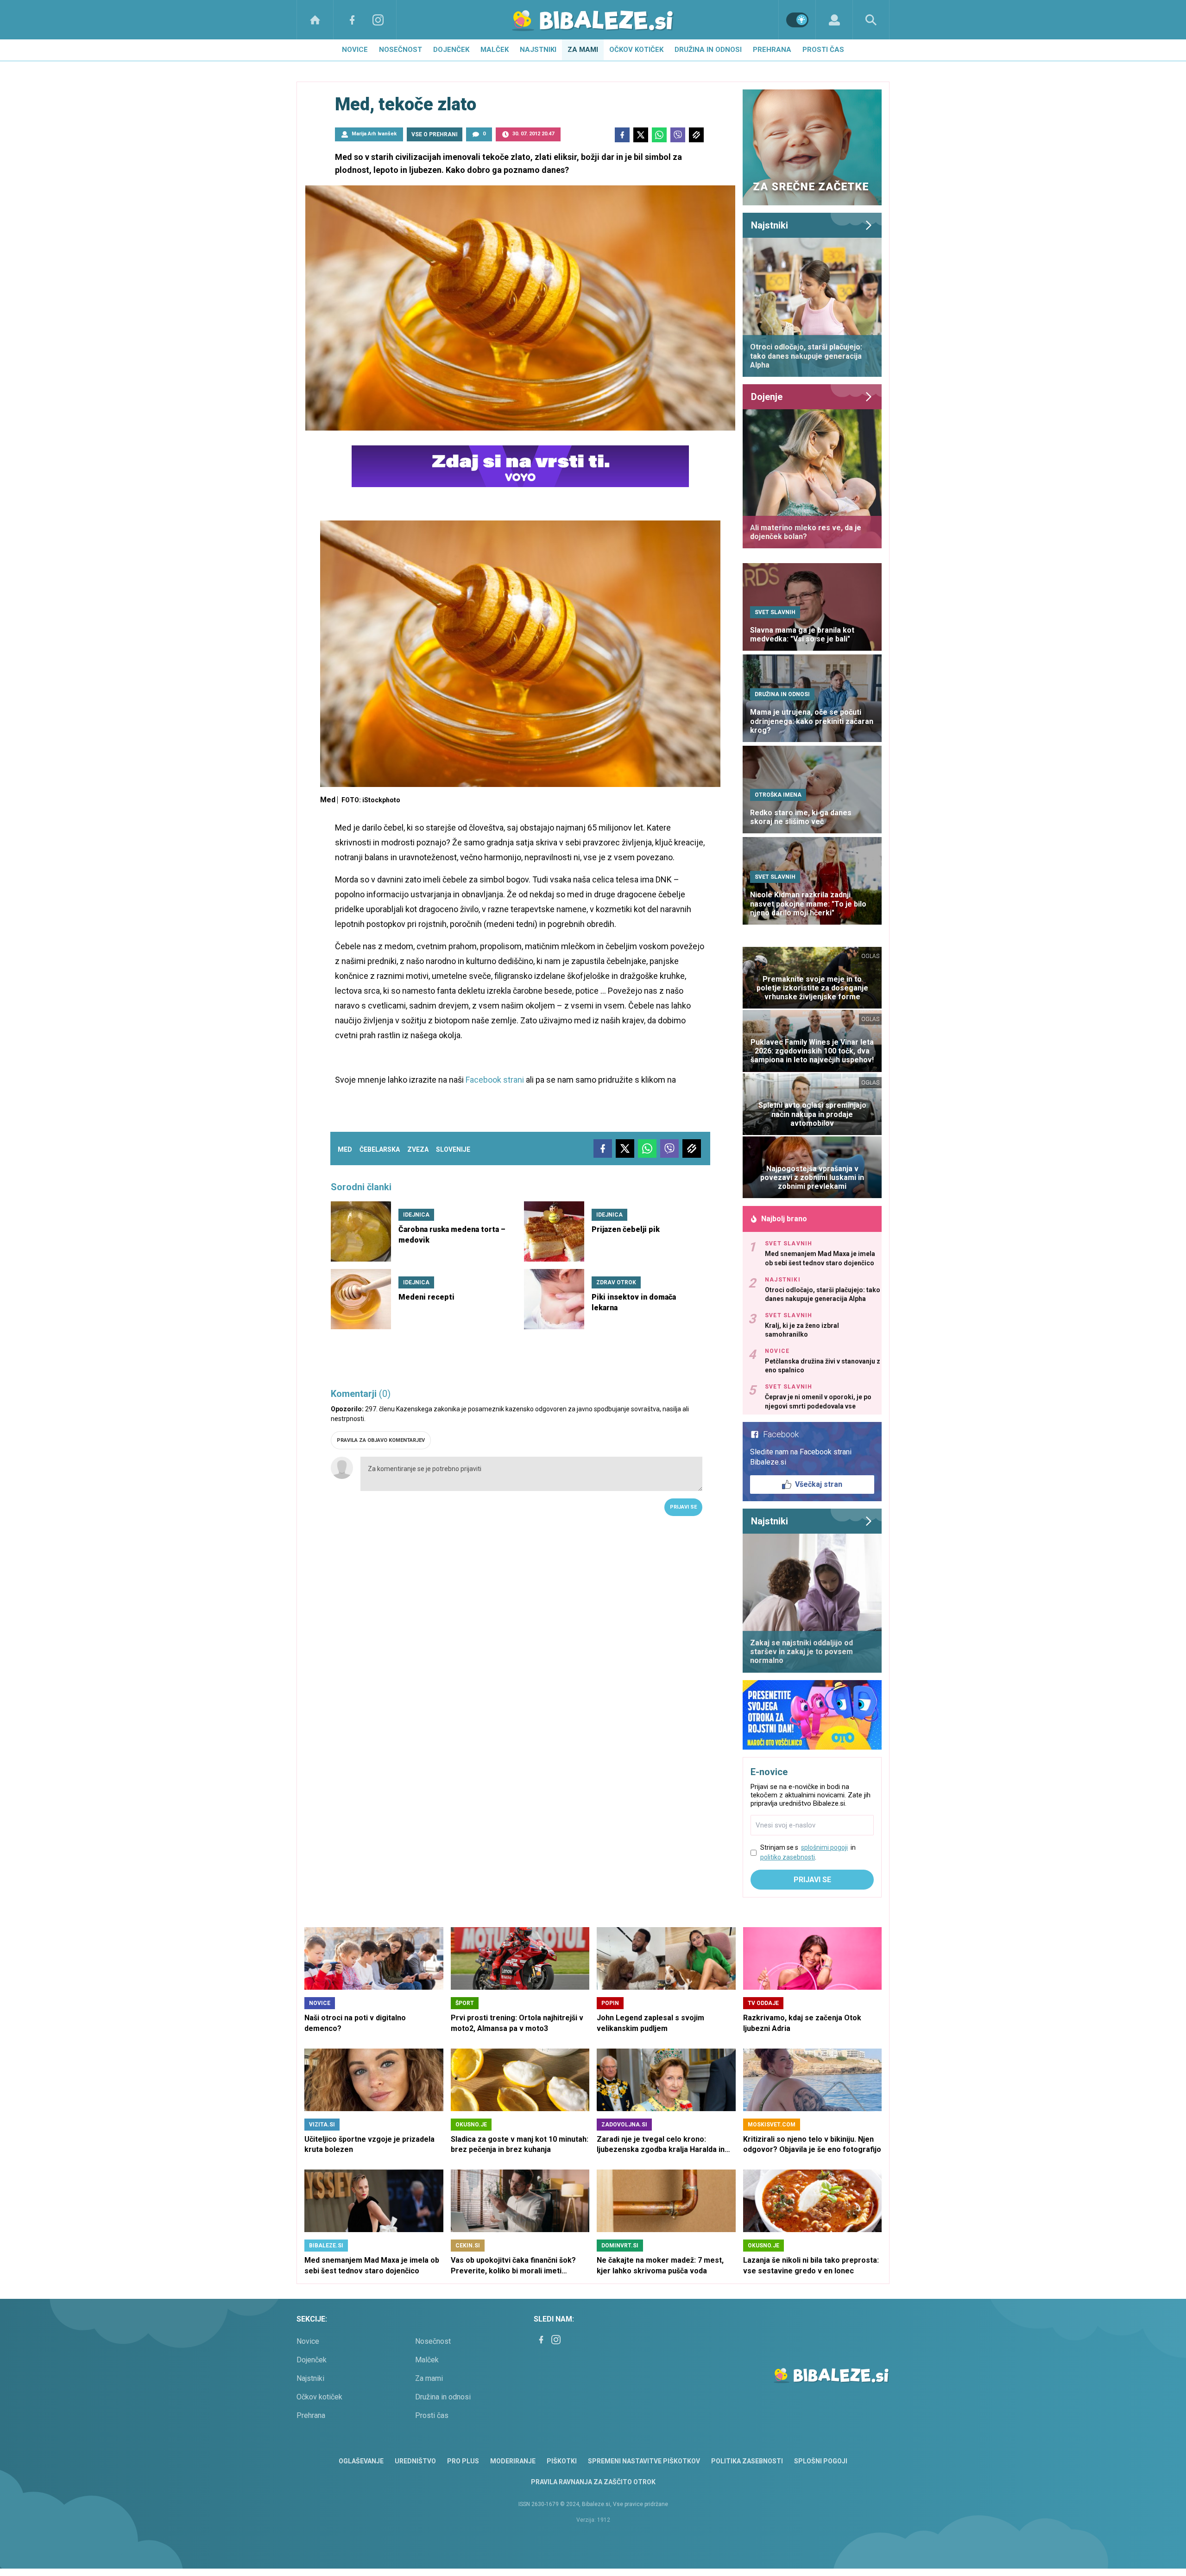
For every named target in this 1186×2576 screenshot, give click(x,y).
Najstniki (538, 50)
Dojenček (451, 50)
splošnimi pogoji (824, 1847)
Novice (355, 50)
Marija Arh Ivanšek (374, 134)
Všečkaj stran (819, 1484)
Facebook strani (495, 1080)
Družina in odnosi (708, 50)
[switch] (797, 20)
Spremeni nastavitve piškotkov (644, 2461)
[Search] (871, 20)
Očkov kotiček (636, 50)
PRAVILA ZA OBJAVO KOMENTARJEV (381, 1440)
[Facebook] (352, 20)
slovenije (453, 1149)
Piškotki (562, 2461)
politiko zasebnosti (788, 1857)
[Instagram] (378, 20)
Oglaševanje (361, 2461)
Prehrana (772, 50)
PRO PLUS (463, 2461)
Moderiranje (513, 2461)
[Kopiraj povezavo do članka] (696, 135)
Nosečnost (401, 50)
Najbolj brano (784, 1219)
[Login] (834, 20)
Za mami (583, 50)
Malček (495, 50)
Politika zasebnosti (747, 2461)
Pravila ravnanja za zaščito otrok (593, 2482)
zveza (418, 1149)
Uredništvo (415, 2461)
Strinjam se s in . (808, 1852)
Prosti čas (823, 50)
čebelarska (380, 1149)
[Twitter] (641, 135)
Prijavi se (683, 1507)
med (345, 1149)
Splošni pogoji (821, 2461)
